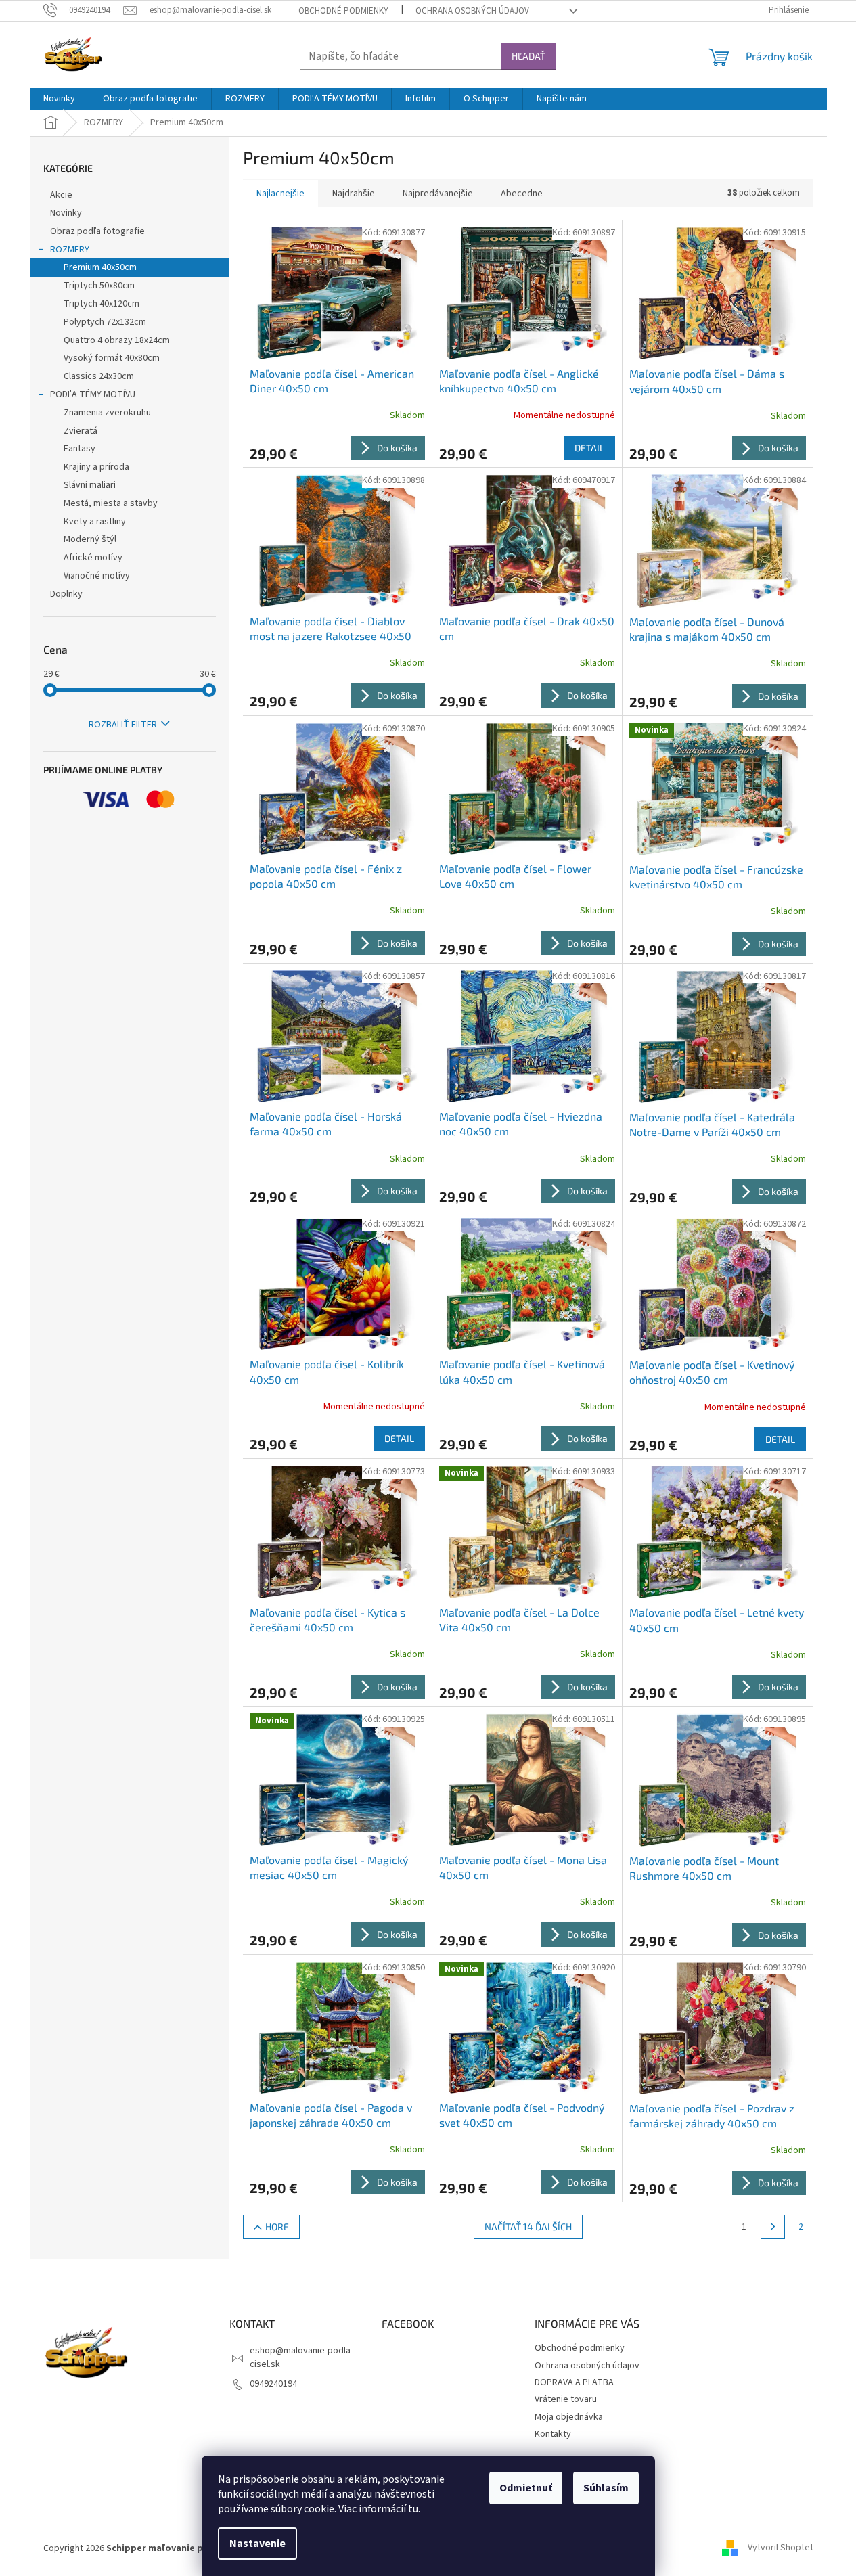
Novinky (66, 213)
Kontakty (553, 2434)
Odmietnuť (526, 2488)
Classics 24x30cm (99, 376)
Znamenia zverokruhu (107, 413)
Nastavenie (257, 2544)
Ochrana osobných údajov (472, 11)
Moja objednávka (569, 2417)
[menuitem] (59, 99)
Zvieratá (81, 431)
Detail (589, 448)
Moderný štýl (90, 539)
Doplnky (66, 594)
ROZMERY (70, 250)
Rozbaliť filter (123, 725)
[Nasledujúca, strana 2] (773, 2227)
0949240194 (273, 2384)
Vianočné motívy (97, 576)
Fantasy (80, 449)
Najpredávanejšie (438, 194)
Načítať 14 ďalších (528, 2227)
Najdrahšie (354, 194)
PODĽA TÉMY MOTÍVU (93, 394)
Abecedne (522, 194)
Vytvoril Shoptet (781, 2548)
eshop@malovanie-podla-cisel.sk (301, 2357)
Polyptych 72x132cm (105, 322)
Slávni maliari (90, 485)
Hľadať (528, 56)
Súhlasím (606, 2488)
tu (413, 2509)
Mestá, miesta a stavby (111, 503)
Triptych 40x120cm (102, 304)
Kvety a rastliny (95, 522)
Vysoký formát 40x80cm (112, 358)
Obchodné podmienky (343, 11)
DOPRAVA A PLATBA (574, 2382)
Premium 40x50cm (100, 267)
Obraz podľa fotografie (97, 231)
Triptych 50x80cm (99, 286)
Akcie (61, 195)
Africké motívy (93, 558)
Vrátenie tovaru (566, 2399)
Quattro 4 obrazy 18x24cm (117, 340)
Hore (277, 2227)
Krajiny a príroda (96, 467)
